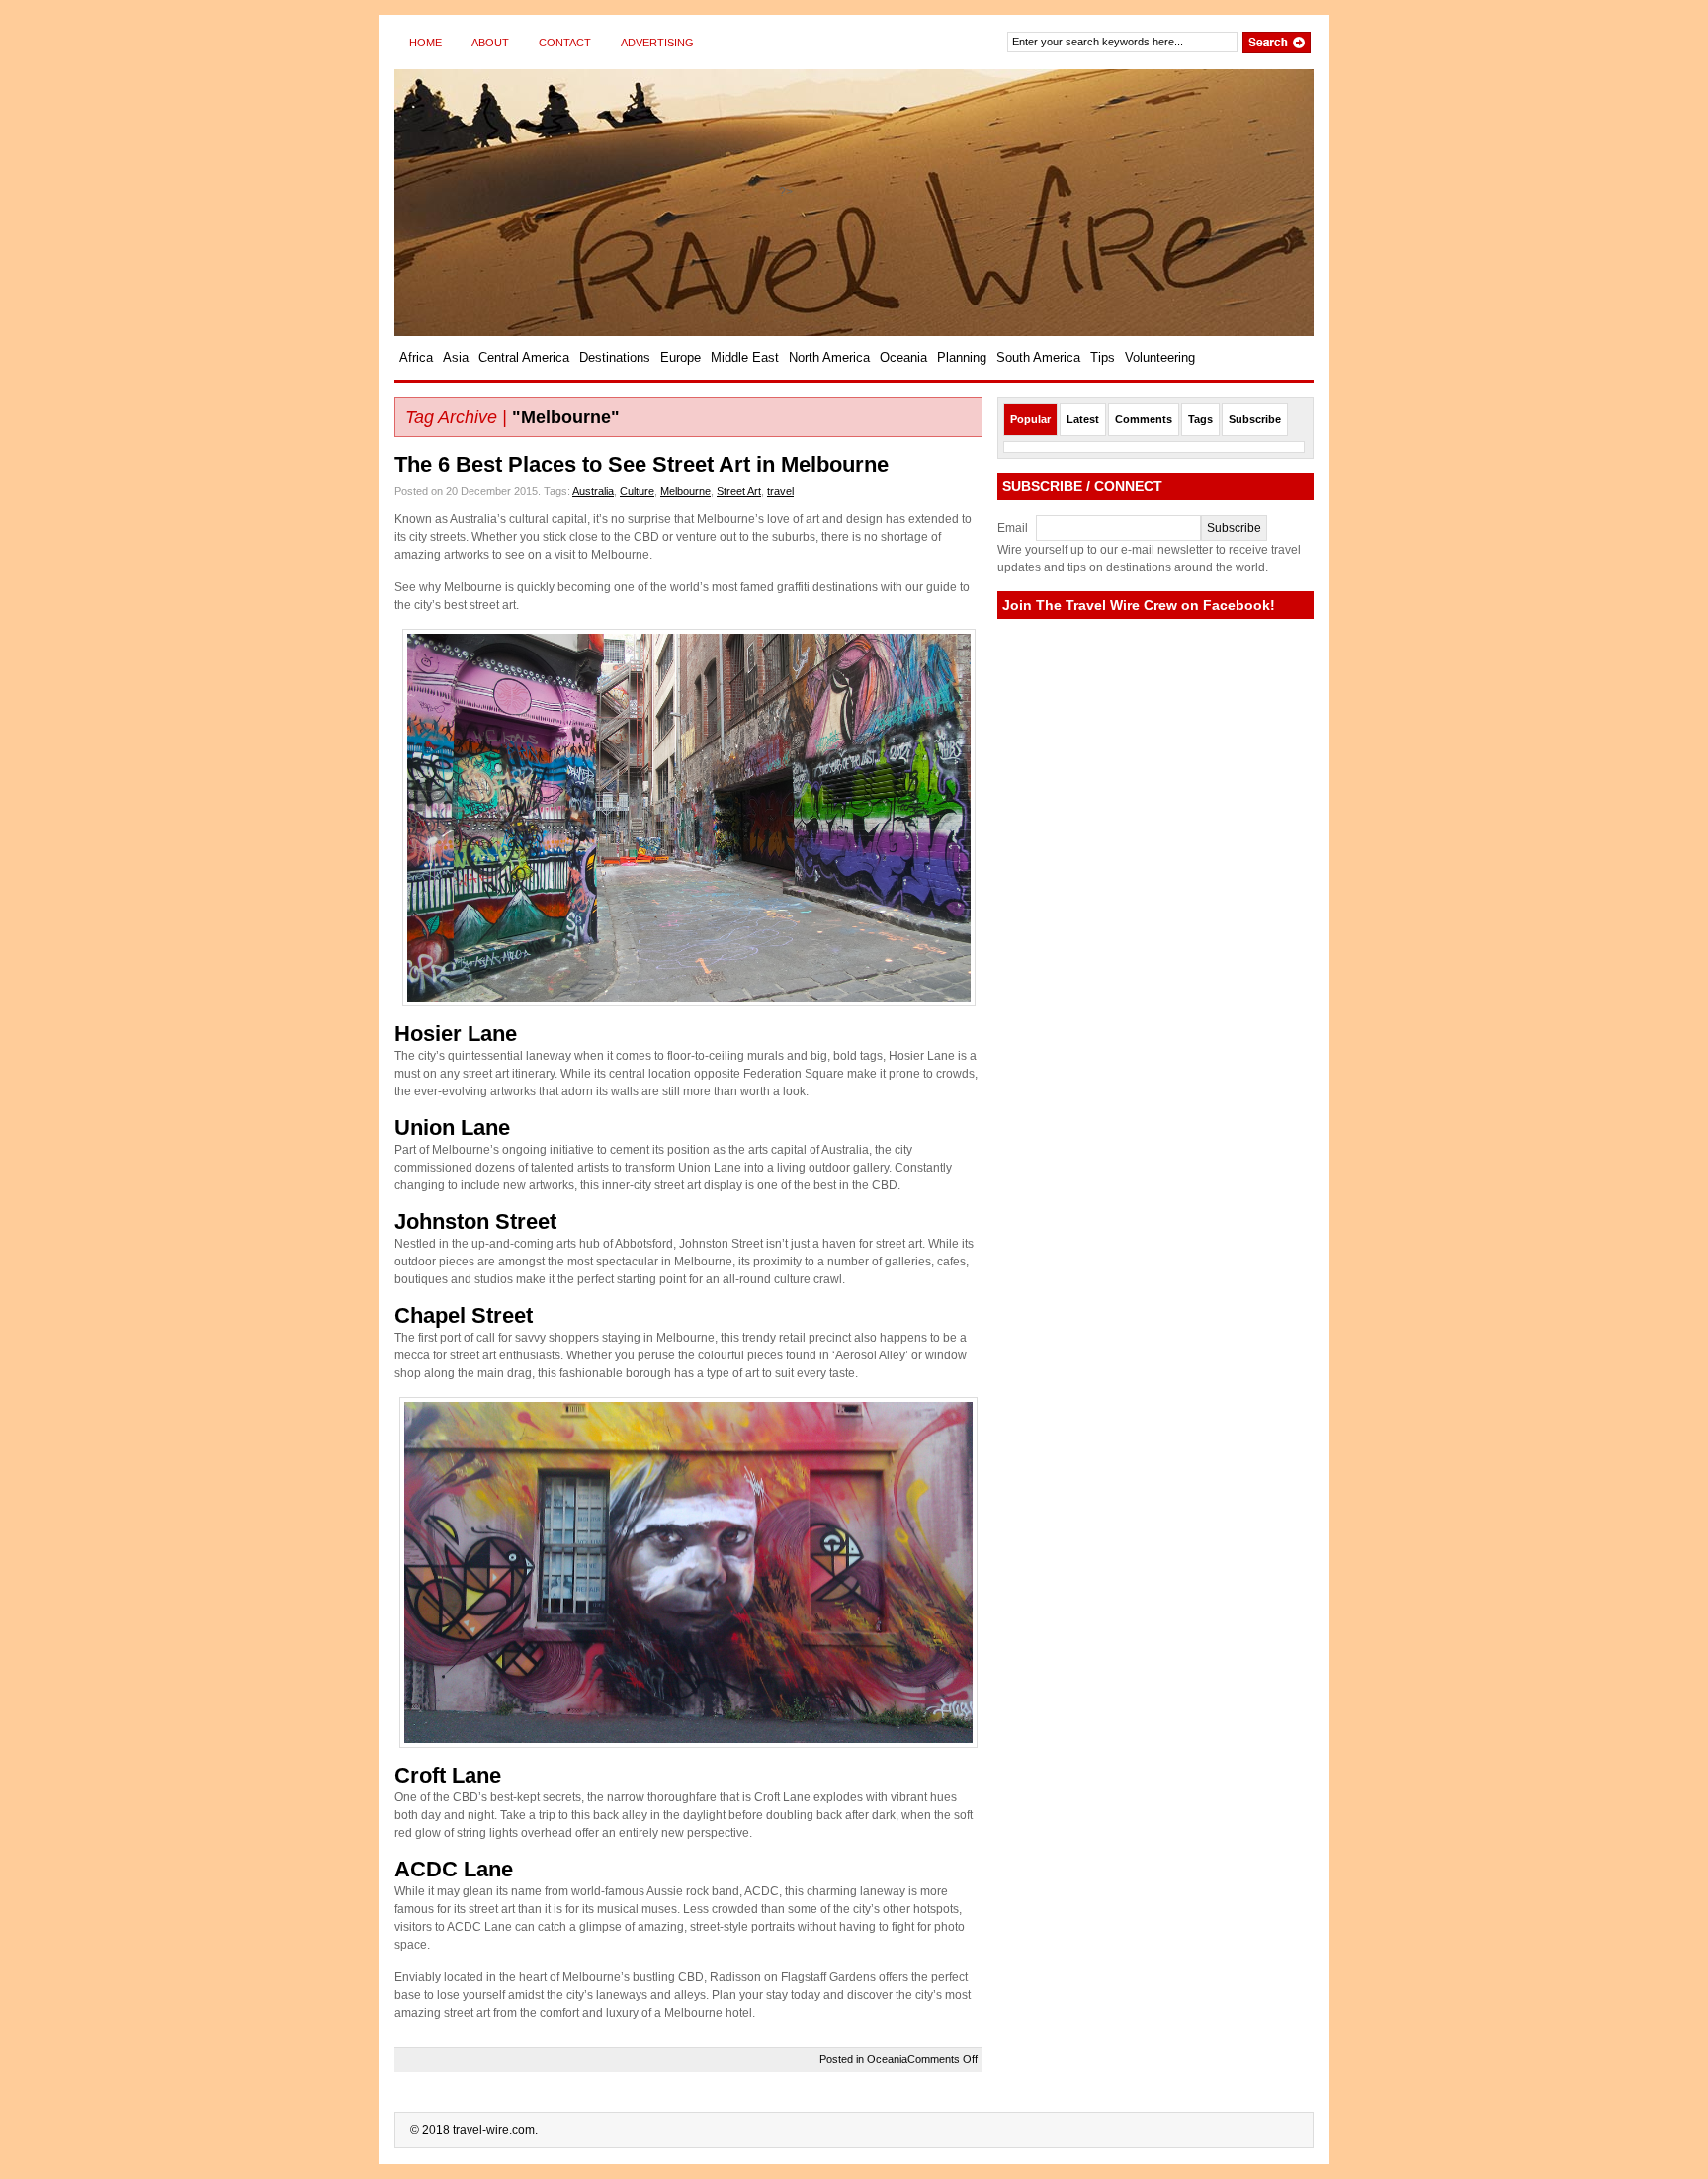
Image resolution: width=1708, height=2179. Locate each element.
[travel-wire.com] (587, 203)
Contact (565, 43)
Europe (681, 357)
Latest (1083, 419)
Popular (1030, 419)
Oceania (903, 357)
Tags (1200, 419)
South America (1038, 357)
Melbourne (685, 491)
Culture (637, 491)
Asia (456, 357)
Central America (524, 357)
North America (829, 357)
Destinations (615, 357)
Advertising (657, 43)
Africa (416, 357)
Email (1013, 528)
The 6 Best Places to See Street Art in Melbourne (641, 464)
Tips (1103, 357)
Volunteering (1160, 357)
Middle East (745, 357)
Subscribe (1255, 419)
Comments (1144, 419)
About (490, 43)
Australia (593, 491)
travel (780, 491)
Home (426, 43)
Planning (962, 357)
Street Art (739, 491)
